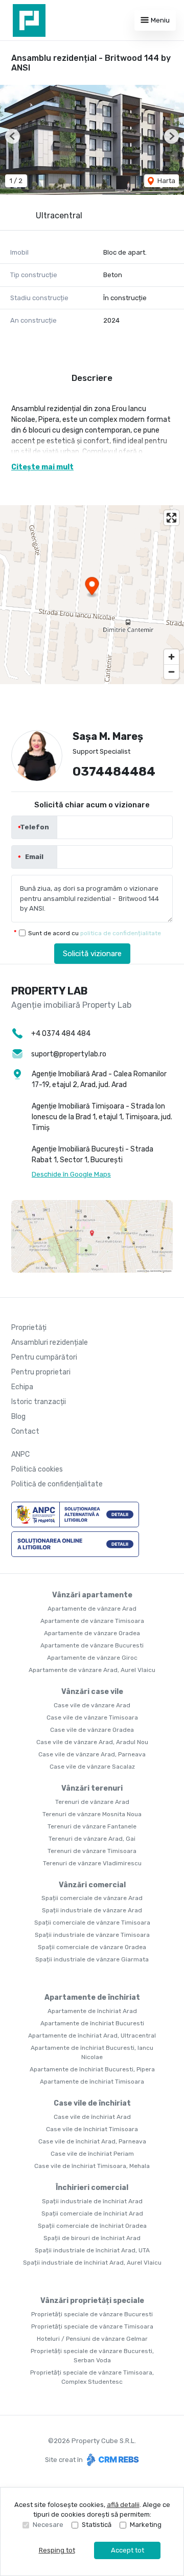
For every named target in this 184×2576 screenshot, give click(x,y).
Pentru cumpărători (44, 1357)
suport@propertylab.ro (69, 1054)
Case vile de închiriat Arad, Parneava (92, 2141)
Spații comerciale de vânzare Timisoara (92, 1923)
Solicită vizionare (92, 954)
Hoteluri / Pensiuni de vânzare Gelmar (92, 2339)
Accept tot (128, 2550)
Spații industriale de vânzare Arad (92, 1910)
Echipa (22, 1387)
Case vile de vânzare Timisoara (92, 1718)
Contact (25, 1431)
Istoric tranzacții (39, 1402)
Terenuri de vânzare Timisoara (92, 1851)
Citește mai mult (42, 467)
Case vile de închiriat (92, 2103)
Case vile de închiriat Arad (92, 2117)
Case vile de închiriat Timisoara (92, 2129)
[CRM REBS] (112, 2460)
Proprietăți (29, 1328)
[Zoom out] (171, 672)
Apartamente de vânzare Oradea (92, 1633)
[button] (13, 136)
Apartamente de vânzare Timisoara (92, 1621)
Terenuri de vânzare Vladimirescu (92, 1863)
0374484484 (114, 772)
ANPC (20, 1454)
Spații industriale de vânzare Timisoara (92, 1935)
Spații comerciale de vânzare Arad (92, 1898)
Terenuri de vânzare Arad (92, 1802)
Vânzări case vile (92, 1692)
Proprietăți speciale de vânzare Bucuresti (92, 2314)
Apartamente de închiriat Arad (92, 2011)
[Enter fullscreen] (171, 518)
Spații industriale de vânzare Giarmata (92, 1959)
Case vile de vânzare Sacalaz (92, 1767)
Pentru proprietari (41, 1372)
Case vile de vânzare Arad (92, 1705)
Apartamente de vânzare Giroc (92, 1658)
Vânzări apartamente (92, 1595)
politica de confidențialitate (121, 933)
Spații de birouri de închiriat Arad (92, 2238)
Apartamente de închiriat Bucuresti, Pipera (92, 2069)
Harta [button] (166, 181)
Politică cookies (37, 1469)
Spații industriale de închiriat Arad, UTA (92, 2250)
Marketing (146, 2525)
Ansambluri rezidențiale (50, 1342)
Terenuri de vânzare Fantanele (92, 1826)
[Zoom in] (171, 657)
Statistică (97, 2525)
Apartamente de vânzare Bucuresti (92, 1645)
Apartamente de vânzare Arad (92, 1609)
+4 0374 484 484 (61, 1034)
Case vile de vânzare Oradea (92, 1730)
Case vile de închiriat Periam (92, 2154)
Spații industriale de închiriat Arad (92, 2201)
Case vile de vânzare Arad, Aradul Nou (92, 1742)
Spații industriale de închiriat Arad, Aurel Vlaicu (92, 2263)
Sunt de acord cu (95, 933)
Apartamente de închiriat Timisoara (92, 2082)
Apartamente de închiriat (92, 1997)
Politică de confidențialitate (57, 1484)
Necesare (48, 2525)
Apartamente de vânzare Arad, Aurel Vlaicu (92, 1670)
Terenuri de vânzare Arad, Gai (92, 1839)
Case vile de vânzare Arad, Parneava (92, 1754)
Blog (18, 1417)
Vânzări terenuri (92, 1788)
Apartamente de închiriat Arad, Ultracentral (92, 2036)
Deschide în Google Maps (71, 1174)
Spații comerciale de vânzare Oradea (92, 1947)
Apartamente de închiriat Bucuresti (92, 2023)
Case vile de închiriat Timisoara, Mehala (92, 2166)
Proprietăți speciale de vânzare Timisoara (92, 2326)
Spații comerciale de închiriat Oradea (92, 2226)
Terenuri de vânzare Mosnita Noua (92, 1814)
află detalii (123, 2505)
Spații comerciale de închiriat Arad (92, 2213)
